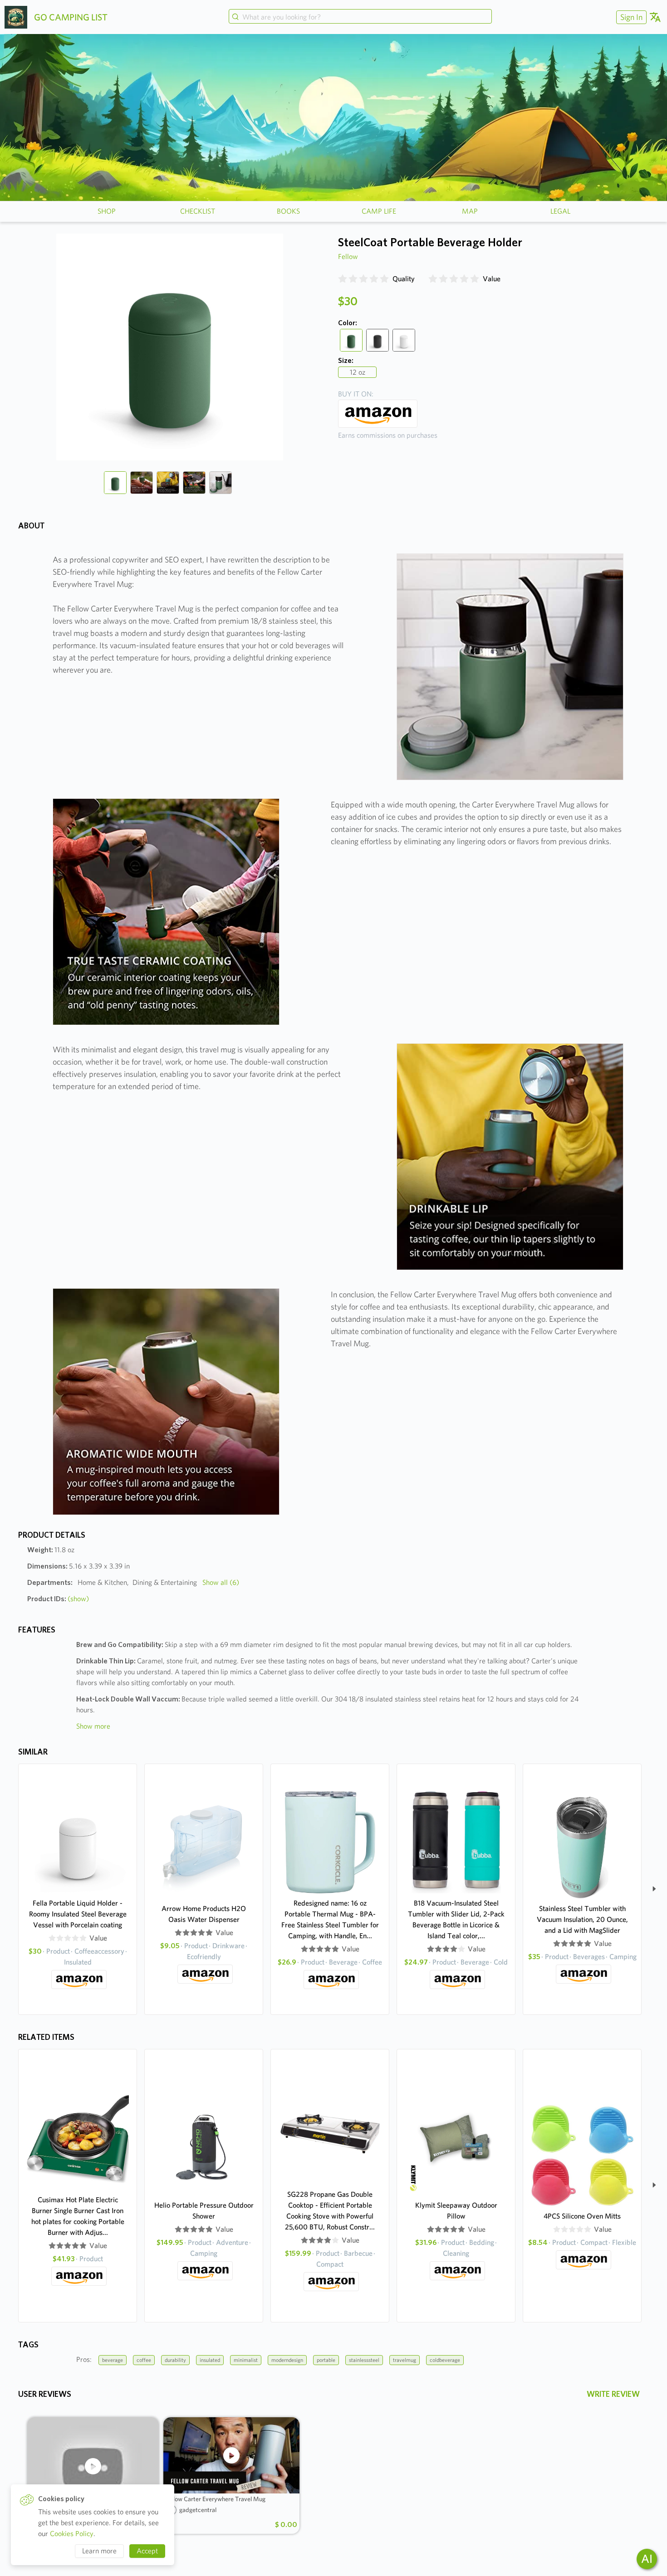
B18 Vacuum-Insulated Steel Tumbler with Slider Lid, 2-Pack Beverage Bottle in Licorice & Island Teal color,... (456, 1919)
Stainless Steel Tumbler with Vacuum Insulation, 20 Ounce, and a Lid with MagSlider (582, 1919)
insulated (210, 2360)
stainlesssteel (364, 2360)
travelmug (405, 2360)
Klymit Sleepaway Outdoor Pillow (456, 2211)
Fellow (348, 257)
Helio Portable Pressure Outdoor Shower (204, 2211)
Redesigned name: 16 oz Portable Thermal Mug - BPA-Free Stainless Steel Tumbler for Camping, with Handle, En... (330, 1919)
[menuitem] (630, 17)
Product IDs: (58, 1599)
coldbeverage (445, 2360)
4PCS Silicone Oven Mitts (582, 2216)
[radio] (343, 279)
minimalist (246, 2360)
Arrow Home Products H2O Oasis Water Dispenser (204, 1914)
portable (326, 2360)
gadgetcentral (198, 2510)
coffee (144, 2360)
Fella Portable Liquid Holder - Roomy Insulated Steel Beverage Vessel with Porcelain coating (78, 1914)
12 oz (358, 372)
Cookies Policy (72, 2534)
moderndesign (287, 2360)
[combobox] (360, 17)
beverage (113, 2360)
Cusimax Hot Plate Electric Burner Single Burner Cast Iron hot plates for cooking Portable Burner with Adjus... (78, 2216)
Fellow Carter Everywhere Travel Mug (216, 2499)
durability (175, 2360)
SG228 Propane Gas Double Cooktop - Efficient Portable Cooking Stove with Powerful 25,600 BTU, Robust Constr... (330, 2211)
